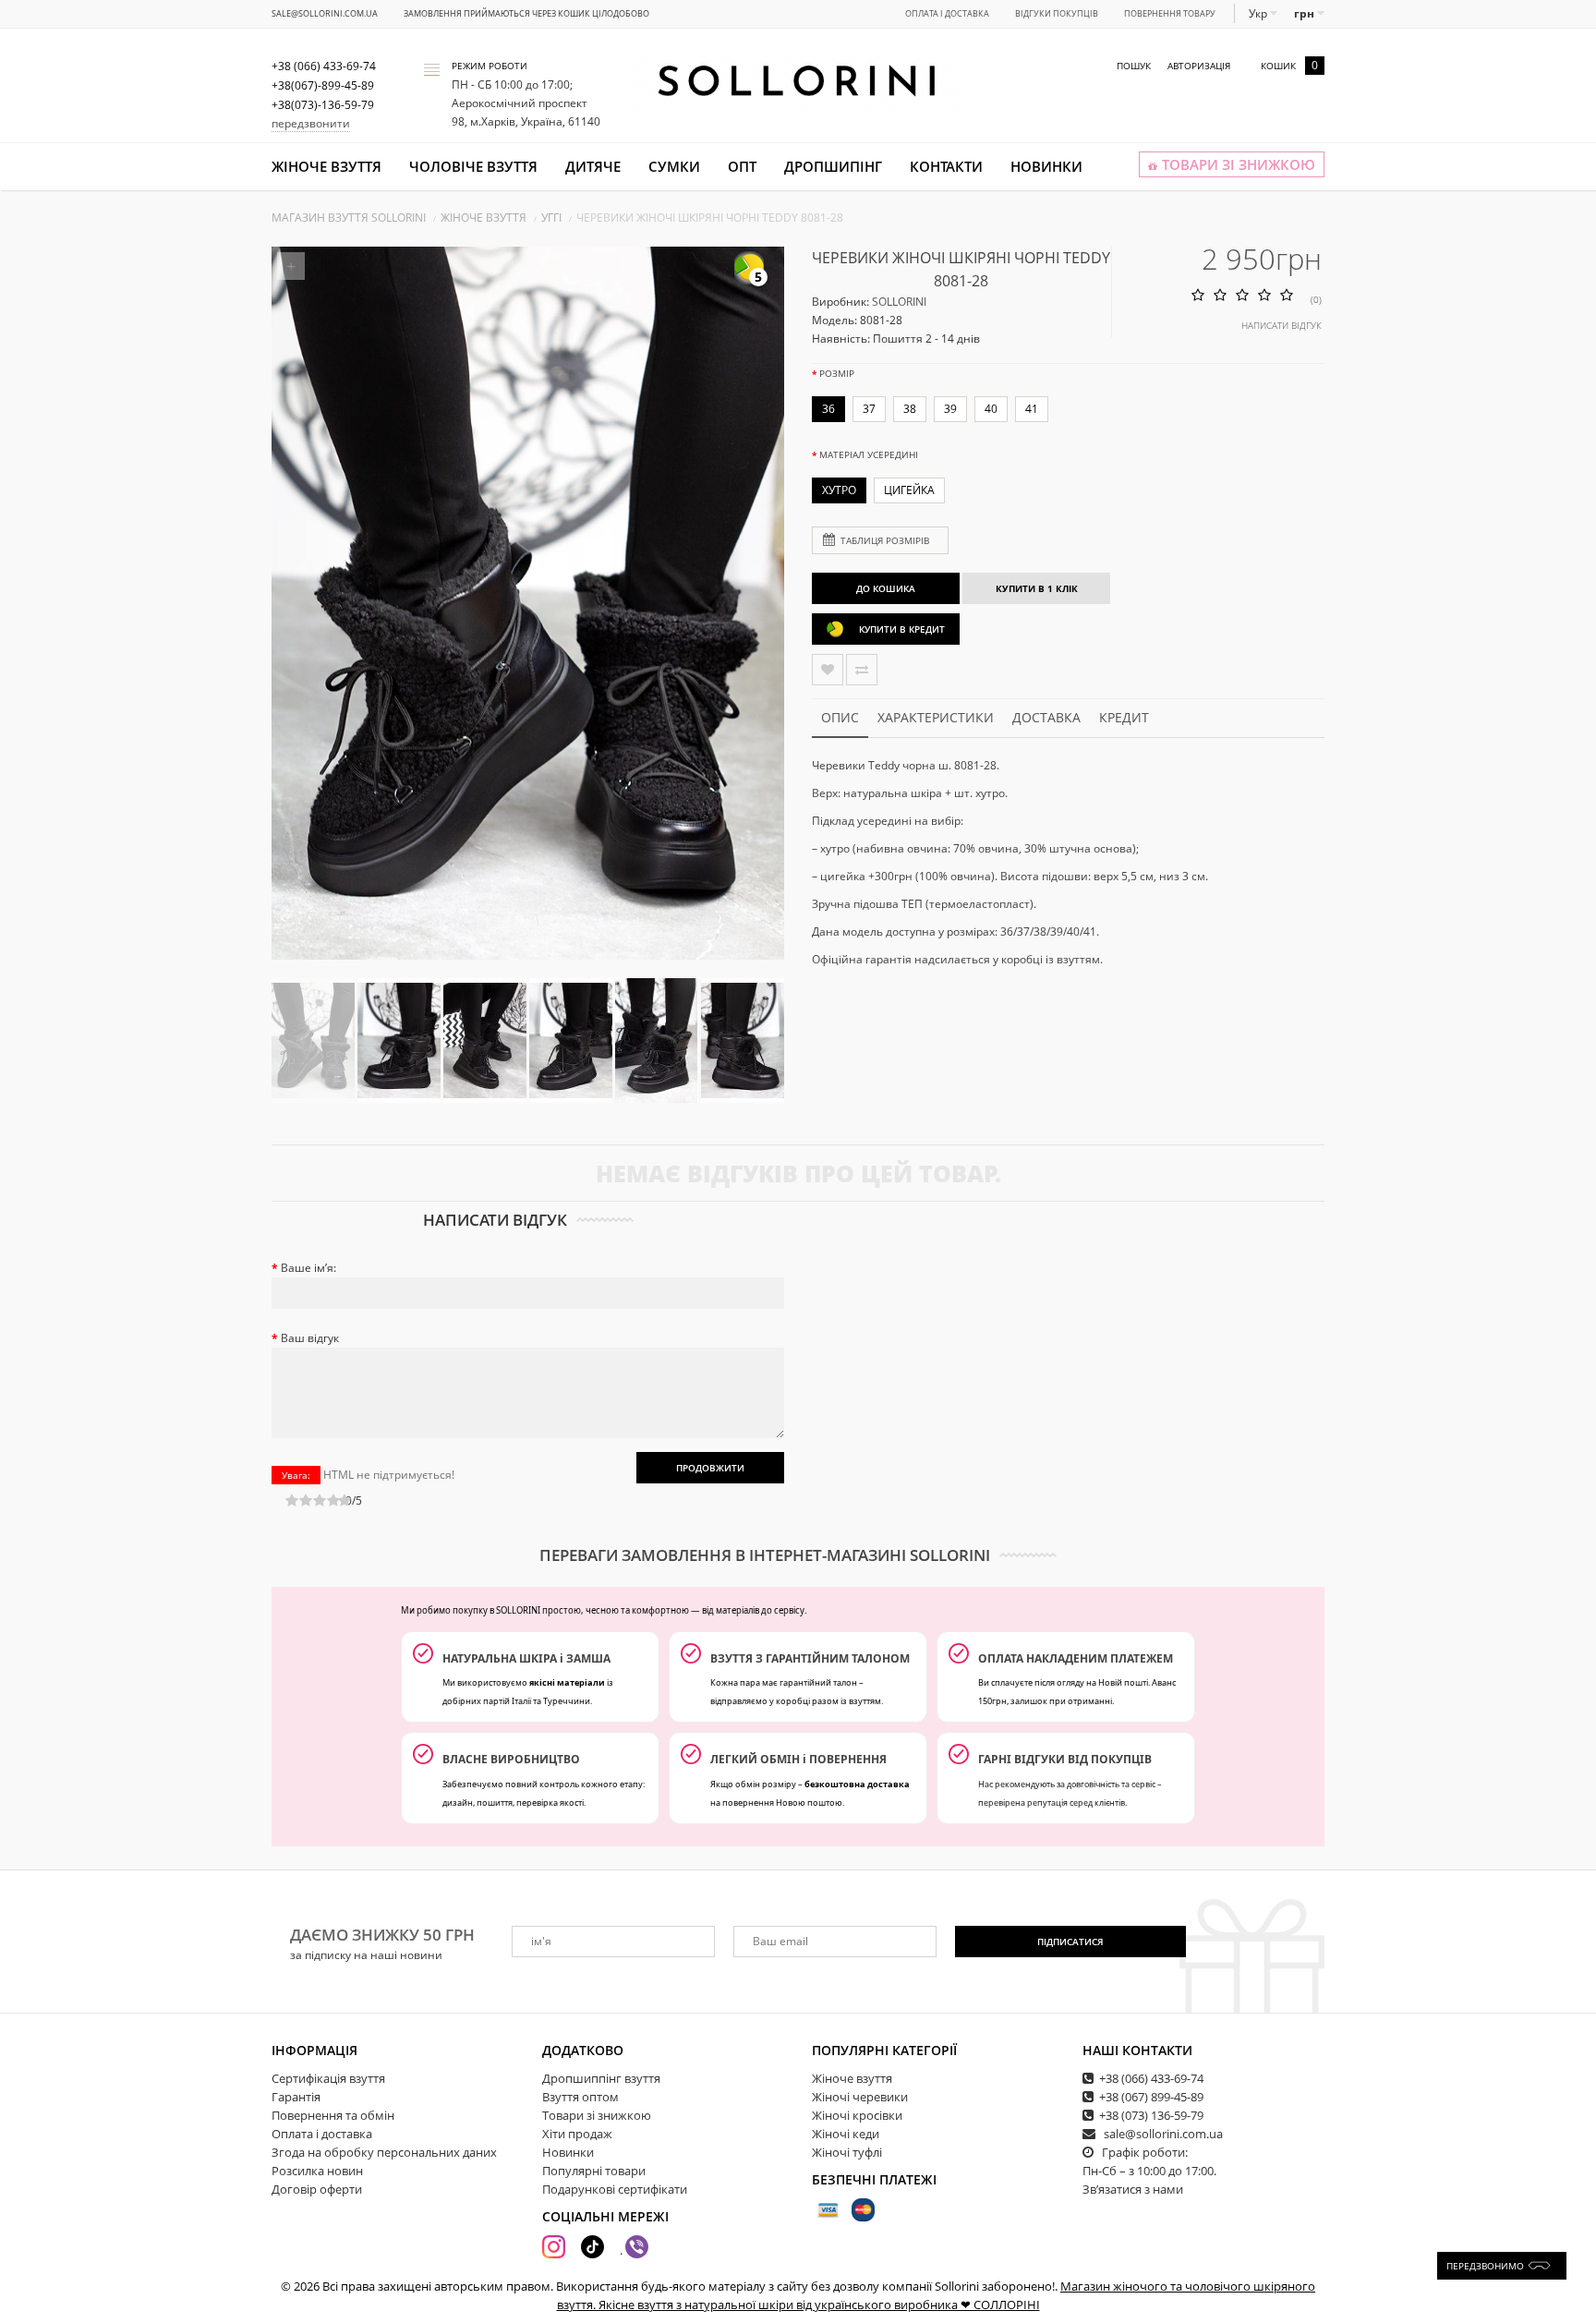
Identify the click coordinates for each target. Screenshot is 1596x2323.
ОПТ (742, 166)
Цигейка (909, 490)
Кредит (1124, 717)
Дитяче (593, 166)
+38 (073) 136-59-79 (1151, 2115)
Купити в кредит (902, 629)
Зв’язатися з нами (1133, 2189)
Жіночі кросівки (857, 2115)
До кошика (886, 588)
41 (1032, 409)
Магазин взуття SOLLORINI (349, 218)
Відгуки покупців (1057, 13)
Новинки (1046, 166)
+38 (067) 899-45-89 (1151, 2097)
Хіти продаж (577, 2134)
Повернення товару (1170, 13)
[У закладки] (828, 670)
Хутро (839, 490)
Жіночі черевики (860, 2097)
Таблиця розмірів (885, 540)
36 (828, 409)
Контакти (946, 166)
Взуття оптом (580, 2097)
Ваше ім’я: (308, 1268)
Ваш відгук (310, 1338)
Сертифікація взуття (328, 2078)
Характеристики (936, 717)
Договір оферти (317, 2189)
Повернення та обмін (333, 2115)
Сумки (674, 166)
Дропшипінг (833, 166)
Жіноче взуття (326, 166)
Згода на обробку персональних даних (384, 2152)
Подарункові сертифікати (615, 2189)
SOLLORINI (899, 302)
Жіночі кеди (846, 2134)
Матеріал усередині (869, 454)
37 (869, 409)
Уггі (551, 218)
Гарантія (296, 2097)
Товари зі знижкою (597, 2115)
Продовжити (710, 1468)
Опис (840, 717)
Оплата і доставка (947, 13)
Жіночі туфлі (847, 2152)
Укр (1259, 13)
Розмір (837, 373)
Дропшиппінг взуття (601, 2078)
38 (910, 409)
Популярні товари (594, 2171)
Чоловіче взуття (473, 166)
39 (950, 409)
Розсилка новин (317, 2171)
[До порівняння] (862, 670)
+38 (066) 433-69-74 (1151, 2078)
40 (991, 409)
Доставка (1046, 717)
